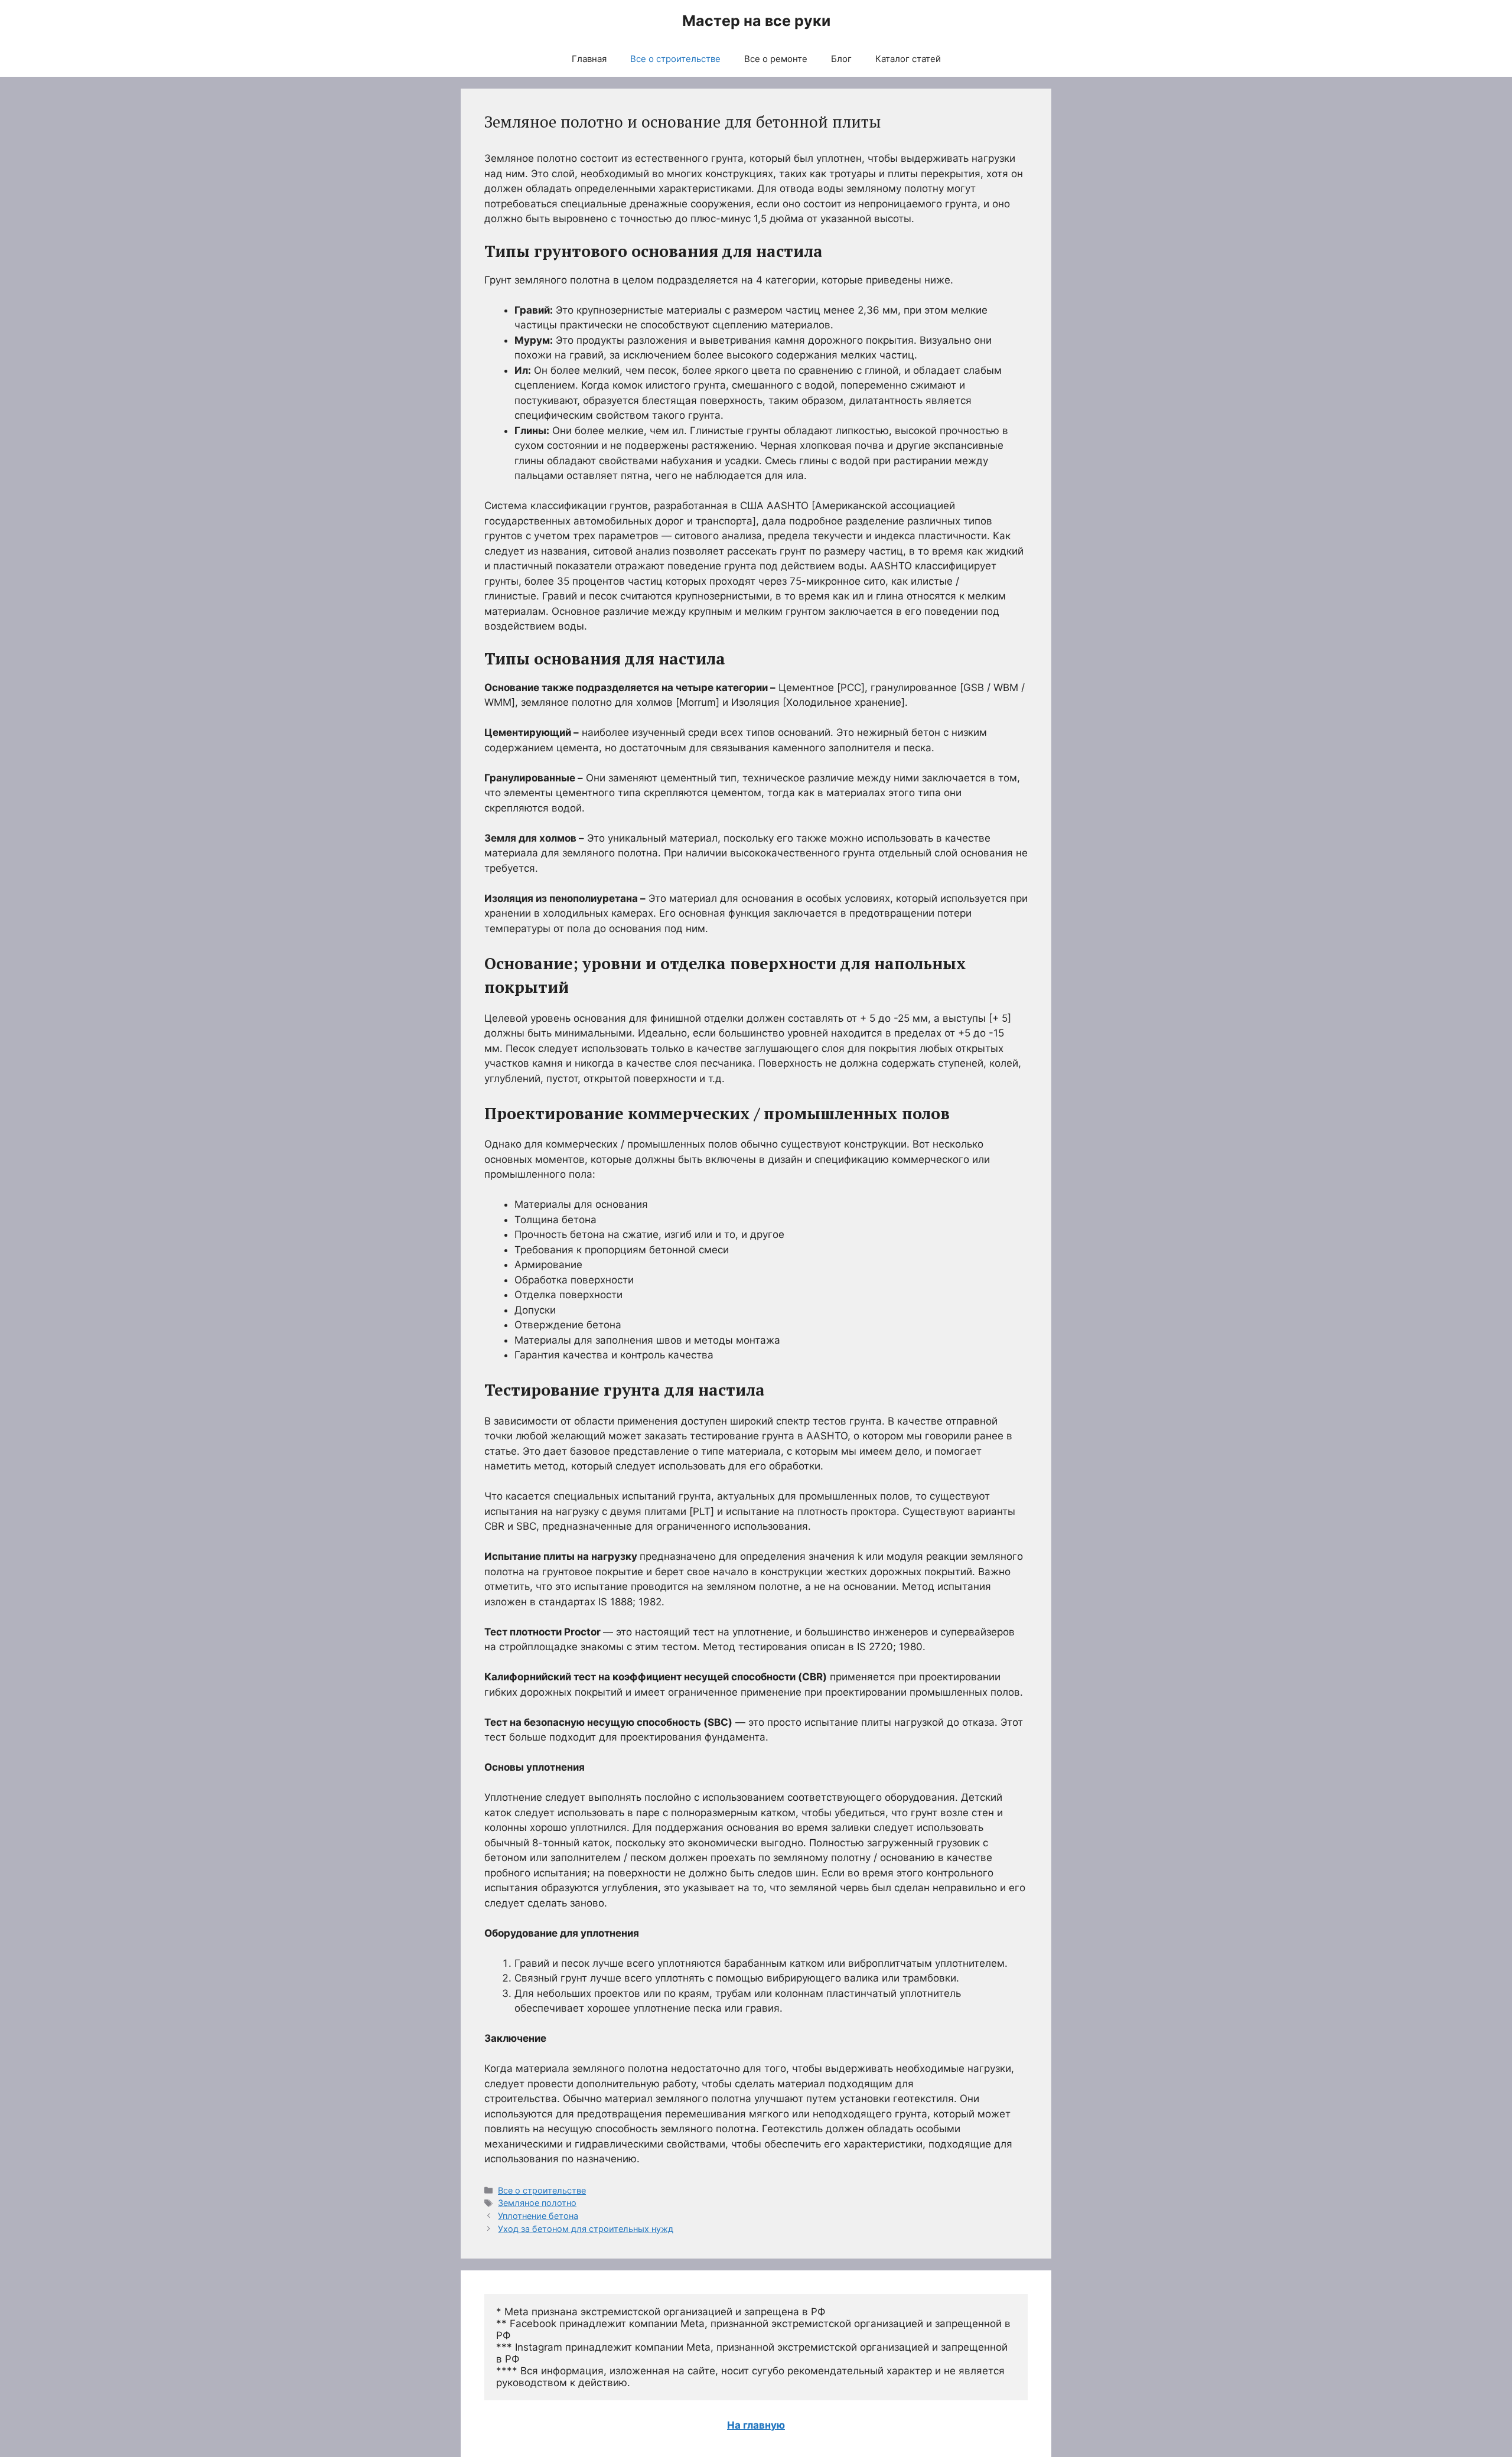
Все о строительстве (675, 59)
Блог (841, 59)
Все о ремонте (776, 59)
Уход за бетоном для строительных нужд (586, 2229)
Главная (589, 59)
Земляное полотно (537, 2203)
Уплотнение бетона (538, 2216)
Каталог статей (908, 59)
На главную (756, 2425)
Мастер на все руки (756, 21)
